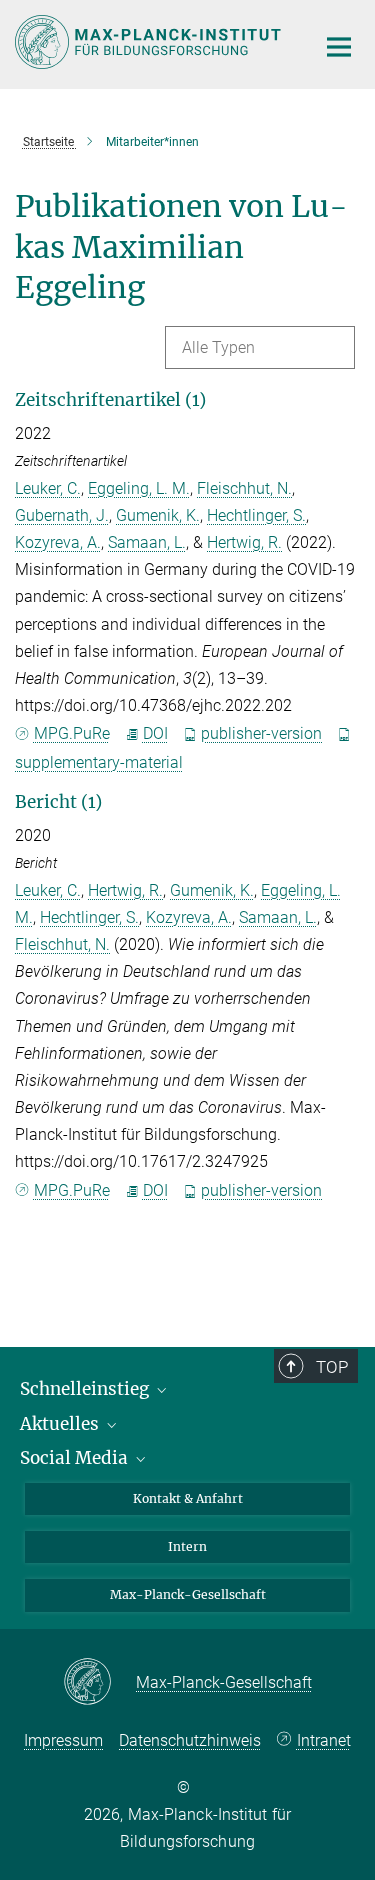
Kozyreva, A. (58, 542)
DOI (155, 733)
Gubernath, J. (62, 515)
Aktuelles (61, 1424)
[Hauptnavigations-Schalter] (339, 47)
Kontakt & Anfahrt (188, 1498)
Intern (187, 1546)
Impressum (63, 1740)
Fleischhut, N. (244, 488)
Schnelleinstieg (86, 1389)
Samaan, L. (147, 542)
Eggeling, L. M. (139, 488)
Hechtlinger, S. (256, 515)
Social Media (76, 1458)
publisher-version (261, 733)
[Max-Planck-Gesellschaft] (99, 1683)
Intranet (324, 1740)
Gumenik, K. (158, 515)
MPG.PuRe (72, 733)
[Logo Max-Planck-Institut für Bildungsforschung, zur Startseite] (150, 42)
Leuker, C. (48, 488)
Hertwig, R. (244, 542)
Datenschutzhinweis (190, 1740)
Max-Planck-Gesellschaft (188, 1594)
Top (332, 1367)
